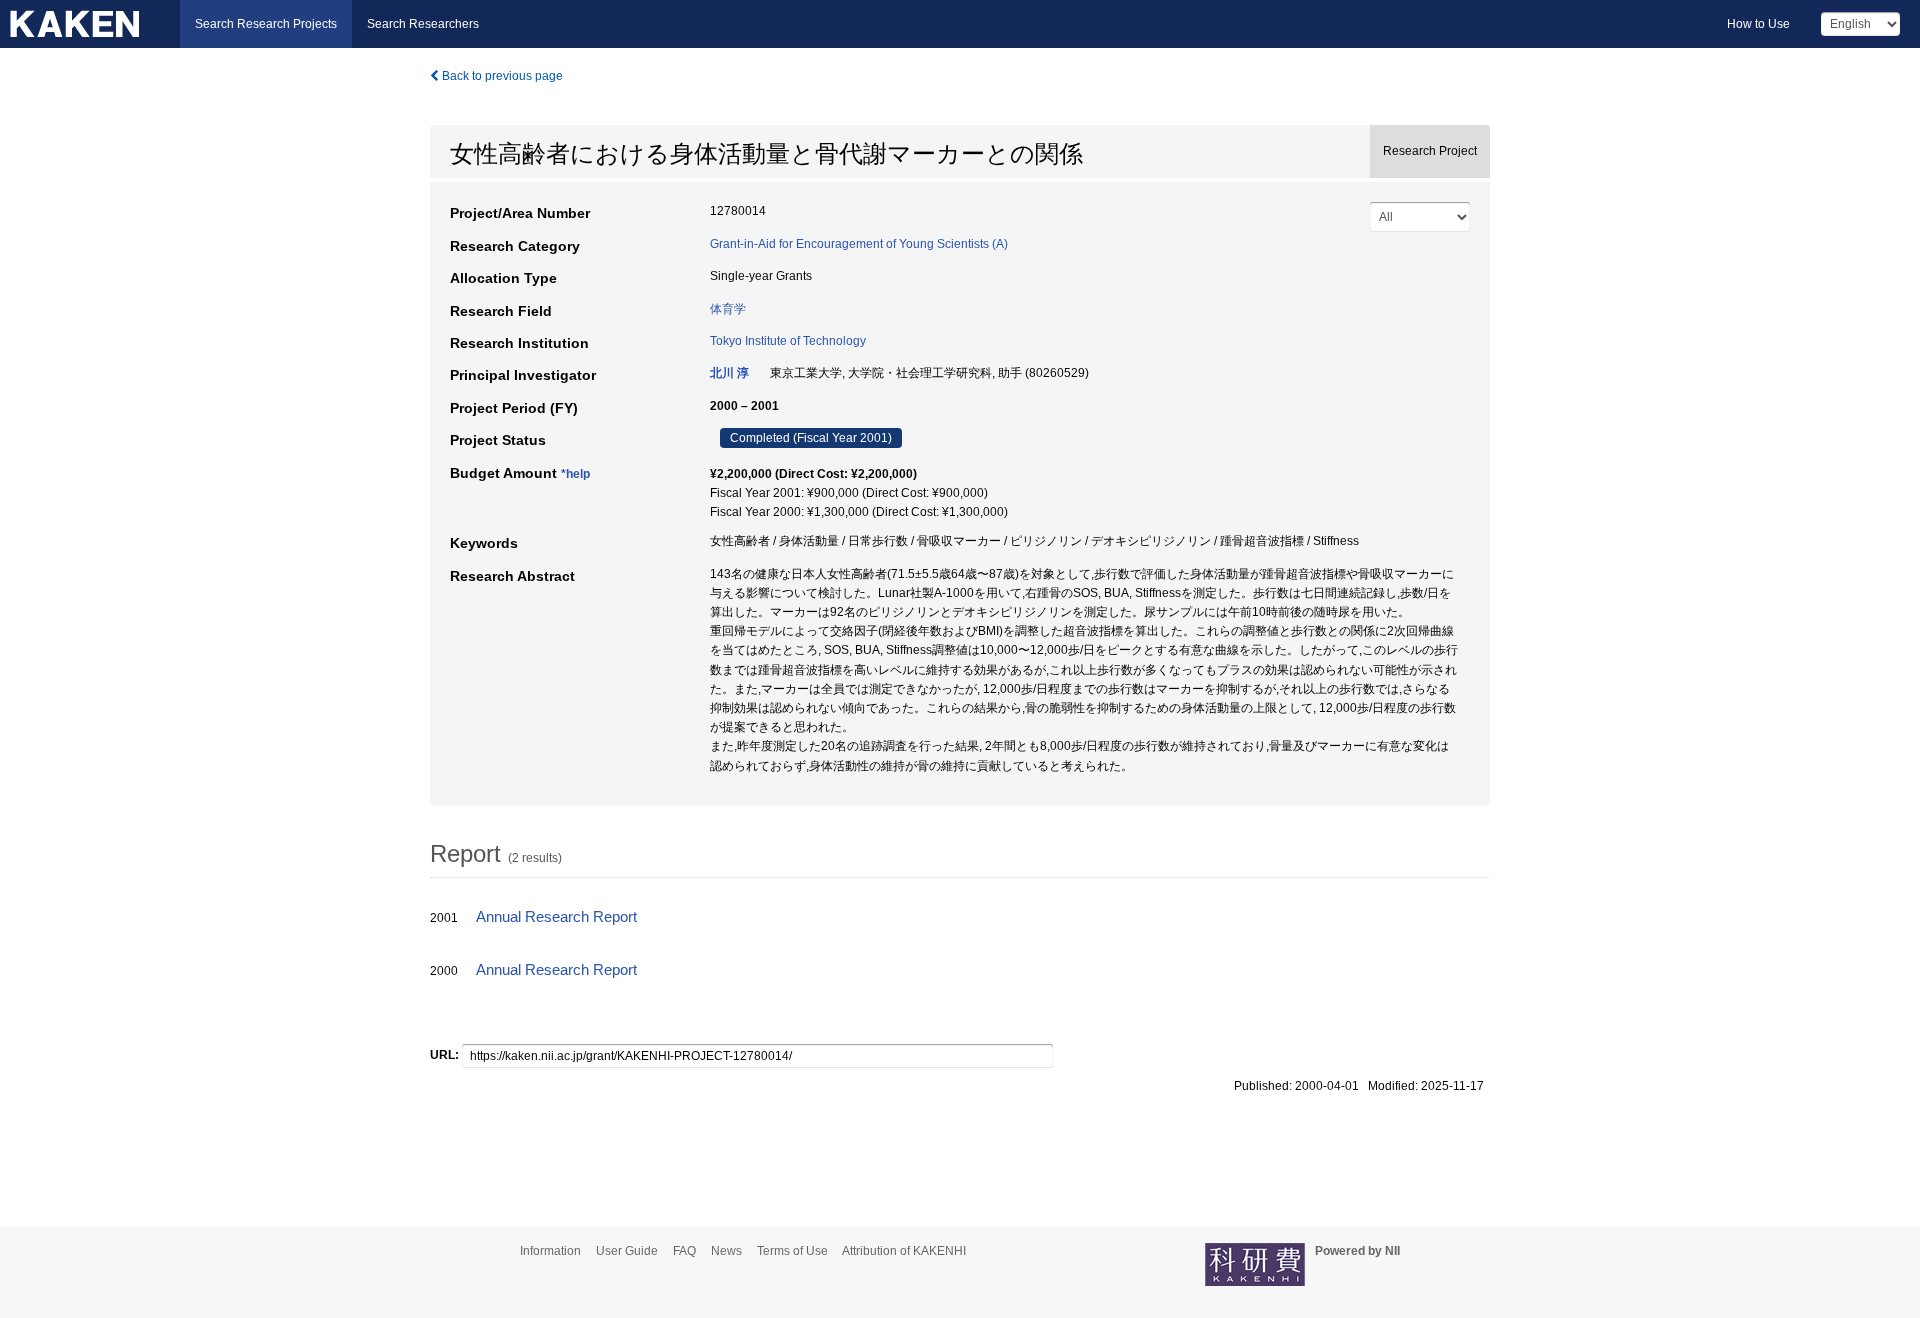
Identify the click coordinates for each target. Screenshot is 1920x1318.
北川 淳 (729, 373)
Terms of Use (792, 1251)
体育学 (728, 309)
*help (575, 474)
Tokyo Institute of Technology (788, 341)
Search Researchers (423, 24)
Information (550, 1251)
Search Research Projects (266, 24)
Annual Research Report (556, 917)
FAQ (684, 1251)
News (726, 1251)
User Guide (627, 1251)
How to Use (1758, 24)
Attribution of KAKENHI (904, 1251)
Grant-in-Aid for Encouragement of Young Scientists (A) (859, 244)
